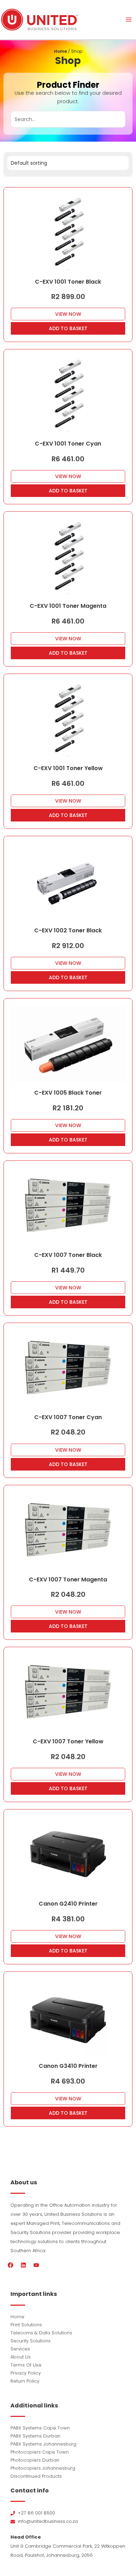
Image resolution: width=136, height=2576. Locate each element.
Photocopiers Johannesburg (43, 2468)
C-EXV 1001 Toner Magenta (68, 606)
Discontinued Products (36, 2476)
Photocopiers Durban (35, 2460)
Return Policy (25, 2381)
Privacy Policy (26, 2373)
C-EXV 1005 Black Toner (68, 1093)
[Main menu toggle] (129, 20)
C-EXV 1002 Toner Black (68, 930)
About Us (21, 2357)
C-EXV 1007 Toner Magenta (68, 1579)
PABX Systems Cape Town (40, 2428)
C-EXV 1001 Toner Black (68, 282)
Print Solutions (26, 2325)
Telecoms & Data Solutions (41, 2333)
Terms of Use (26, 2365)
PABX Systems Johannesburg (43, 2444)
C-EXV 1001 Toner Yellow (68, 768)
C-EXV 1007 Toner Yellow (68, 1741)
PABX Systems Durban (35, 2436)
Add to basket (68, 328)
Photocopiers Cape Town (40, 2452)
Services (20, 2349)
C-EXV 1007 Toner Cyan (68, 1417)
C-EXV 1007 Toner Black (68, 1255)
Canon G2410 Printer (68, 1904)
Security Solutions (31, 2341)
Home (61, 51)
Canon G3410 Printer (68, 2066)
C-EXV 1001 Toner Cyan (68, 444)
